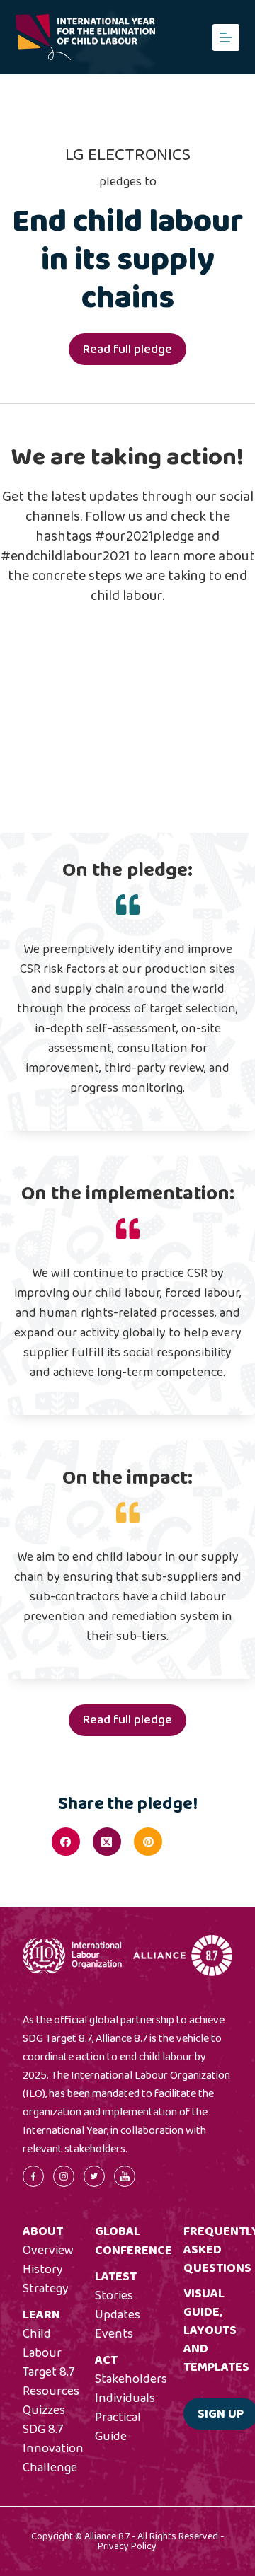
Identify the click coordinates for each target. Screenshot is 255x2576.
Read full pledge (127, 350)
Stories (114, 2296)
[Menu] (226, 37)
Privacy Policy (127, 2546)
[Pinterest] (148, 1842)
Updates (118, 2315)
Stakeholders (131, 2379)
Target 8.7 (49, 2372)
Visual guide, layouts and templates (216, 2330)
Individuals (125, 2398)
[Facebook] (66, 1842)
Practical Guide (118, 2427)
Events (114, 2334)
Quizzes (44, 2410)
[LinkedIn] (189, 1842)
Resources (51, 2391)
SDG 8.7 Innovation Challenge (53, 2449)
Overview (48, 2251)
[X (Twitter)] (107, 1842)
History (43, 2270)
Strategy (46, 2289)
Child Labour (42, 2344)
